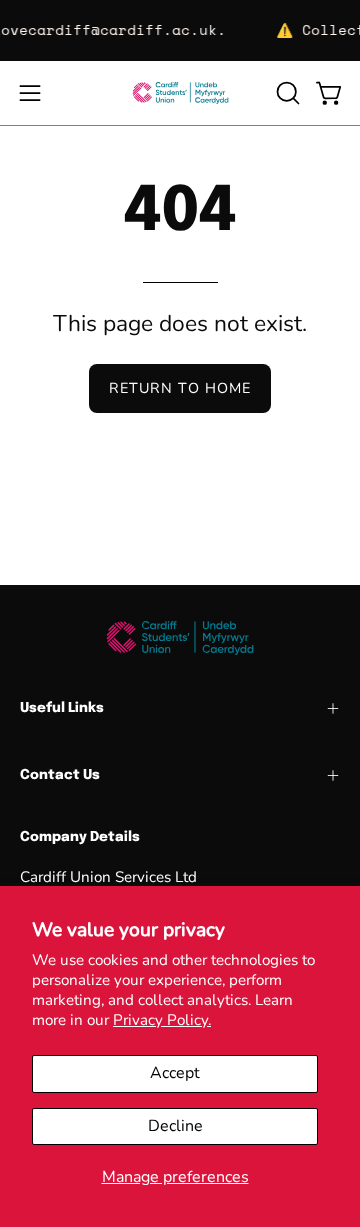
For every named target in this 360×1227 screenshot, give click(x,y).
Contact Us (60, 775)
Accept (175, 1073)
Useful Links (62, 708)
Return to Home (180, 388)
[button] (286, 93)
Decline (175, 1126)
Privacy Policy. (162, 1020)
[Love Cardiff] (180, 93)
